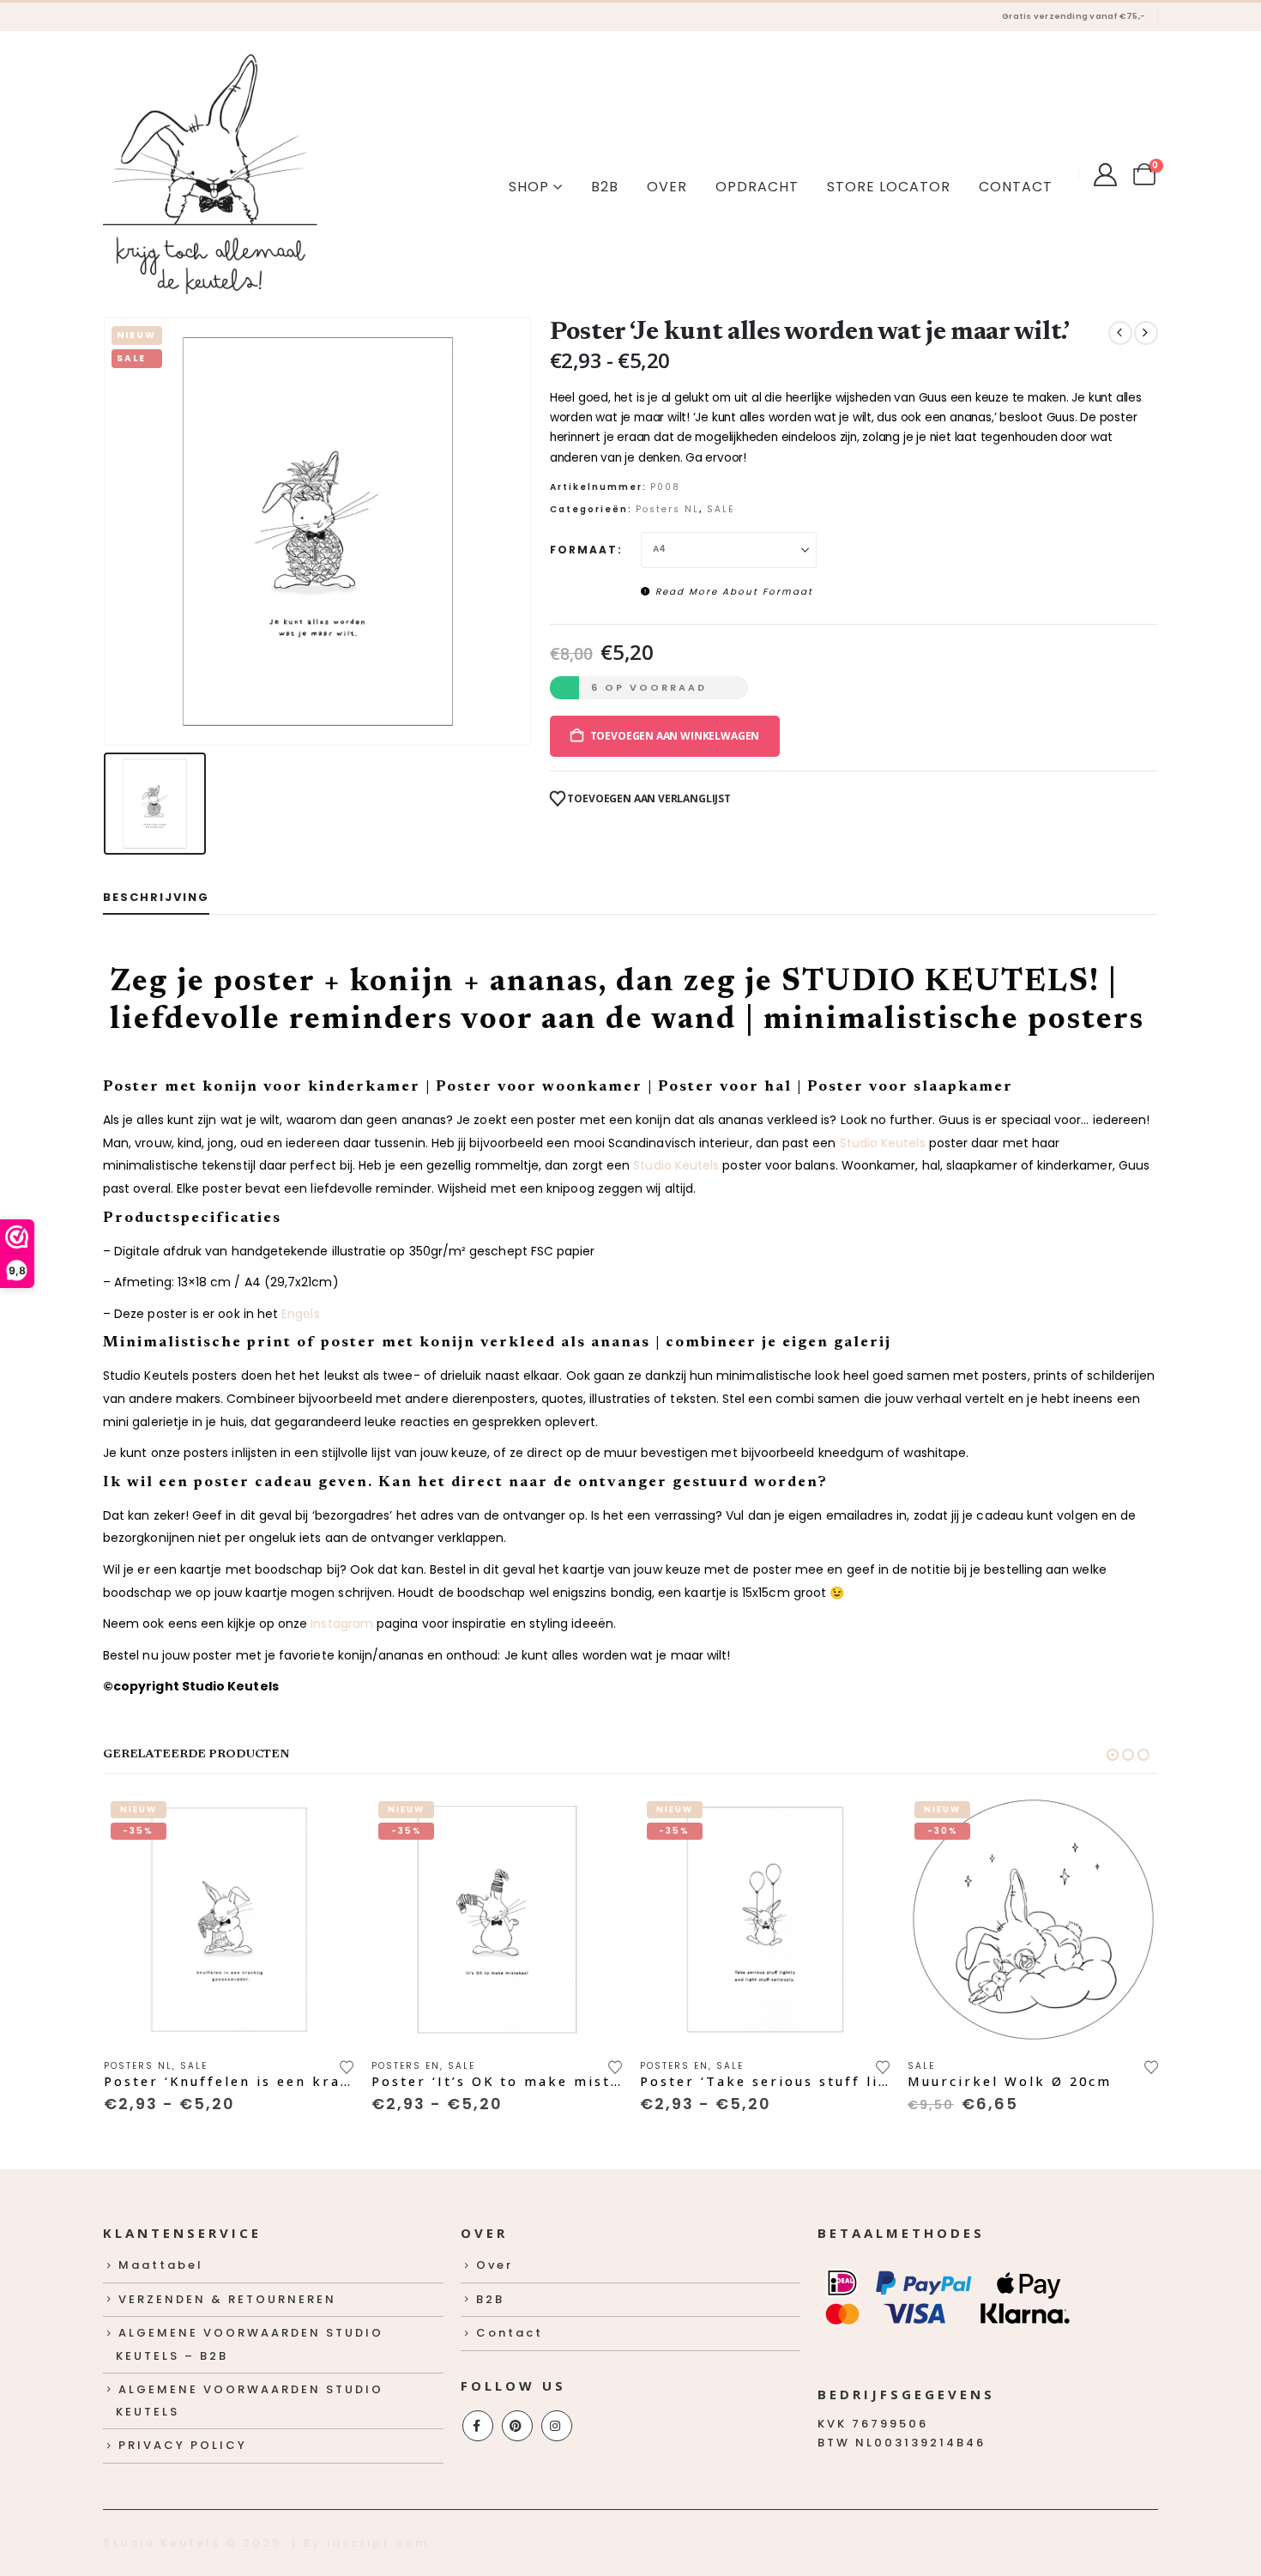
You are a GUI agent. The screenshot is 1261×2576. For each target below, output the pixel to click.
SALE (721, 509)
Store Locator (889, 187)
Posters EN (406, 2066)
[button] (1113, 1755)
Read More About (732, 592)
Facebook (478, 2426)
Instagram (342, 1624)
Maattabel (161, 2265)
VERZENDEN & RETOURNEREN (227, 2299)
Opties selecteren (326, 1823)
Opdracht (757, 187)
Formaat (584, 550)
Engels (300, 1314)
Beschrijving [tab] (156, 897)
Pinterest (517, 2426)
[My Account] (1105, 175)
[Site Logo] (210, 174)
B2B (605, 187)
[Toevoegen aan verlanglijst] (347, 2065)
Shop (529, 187)
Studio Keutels (883, 1143)
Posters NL (667, 509)
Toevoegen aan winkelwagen (675, 736)
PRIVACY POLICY (183, 2445)
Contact (1016, 187)
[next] (1146, 333)
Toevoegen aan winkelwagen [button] (1131, 1823)
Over (667, 187)
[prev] (1120, 333)
